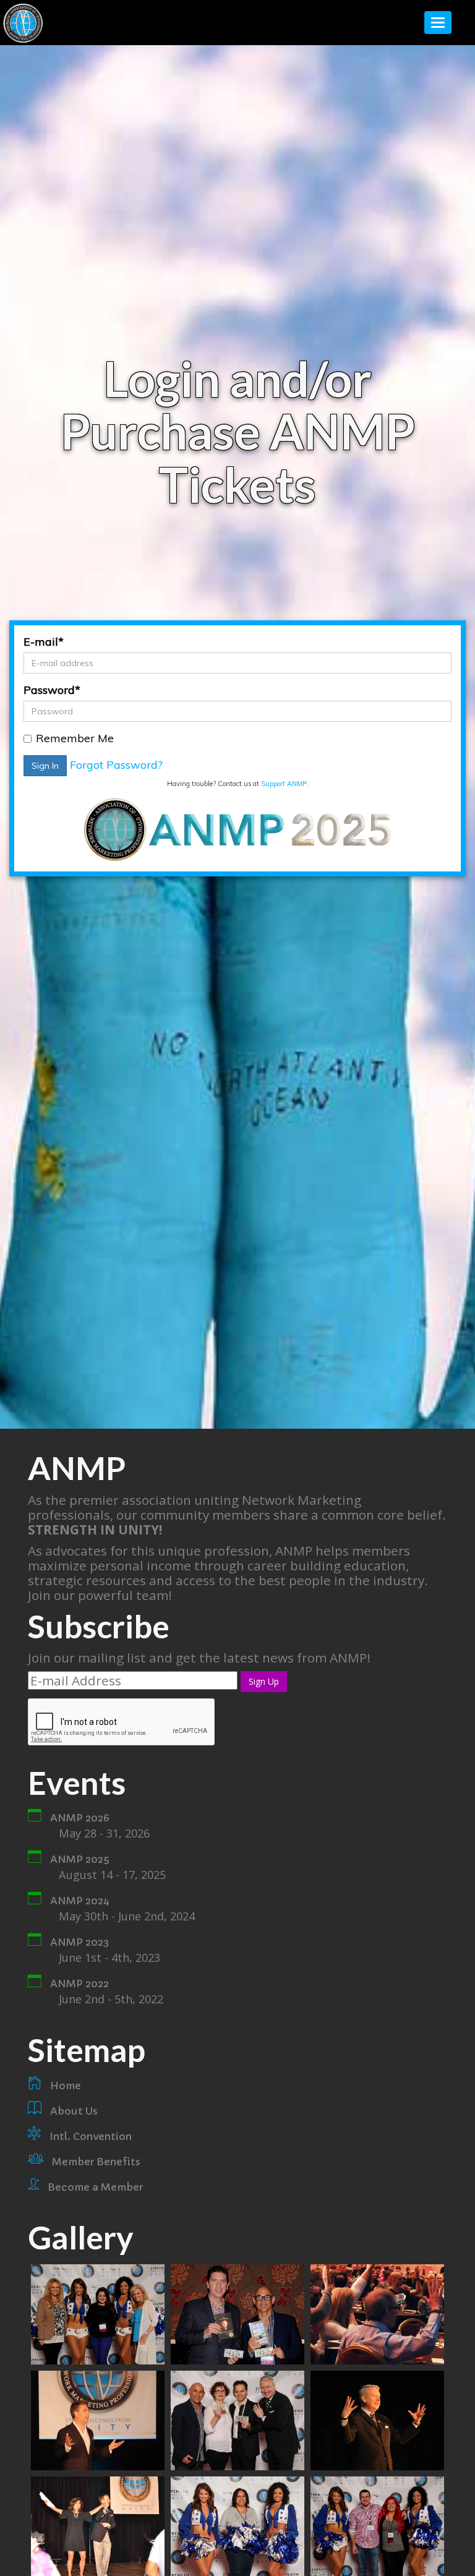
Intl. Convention (91, 2136)
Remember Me (75, 738)
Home (66, 2086)
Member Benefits (96, 2162)
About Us (74, 2111)
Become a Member (95, 2187)
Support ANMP (284, 784)
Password (52, 690)
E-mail (44, 642)
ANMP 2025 (80, 1859)
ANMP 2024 (80, 1901)
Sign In (45, 766)
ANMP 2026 (80, 1818)
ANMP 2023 (79, 1942)
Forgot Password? (116, 765)
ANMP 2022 (79, 1983)
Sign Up (264, 1681)
